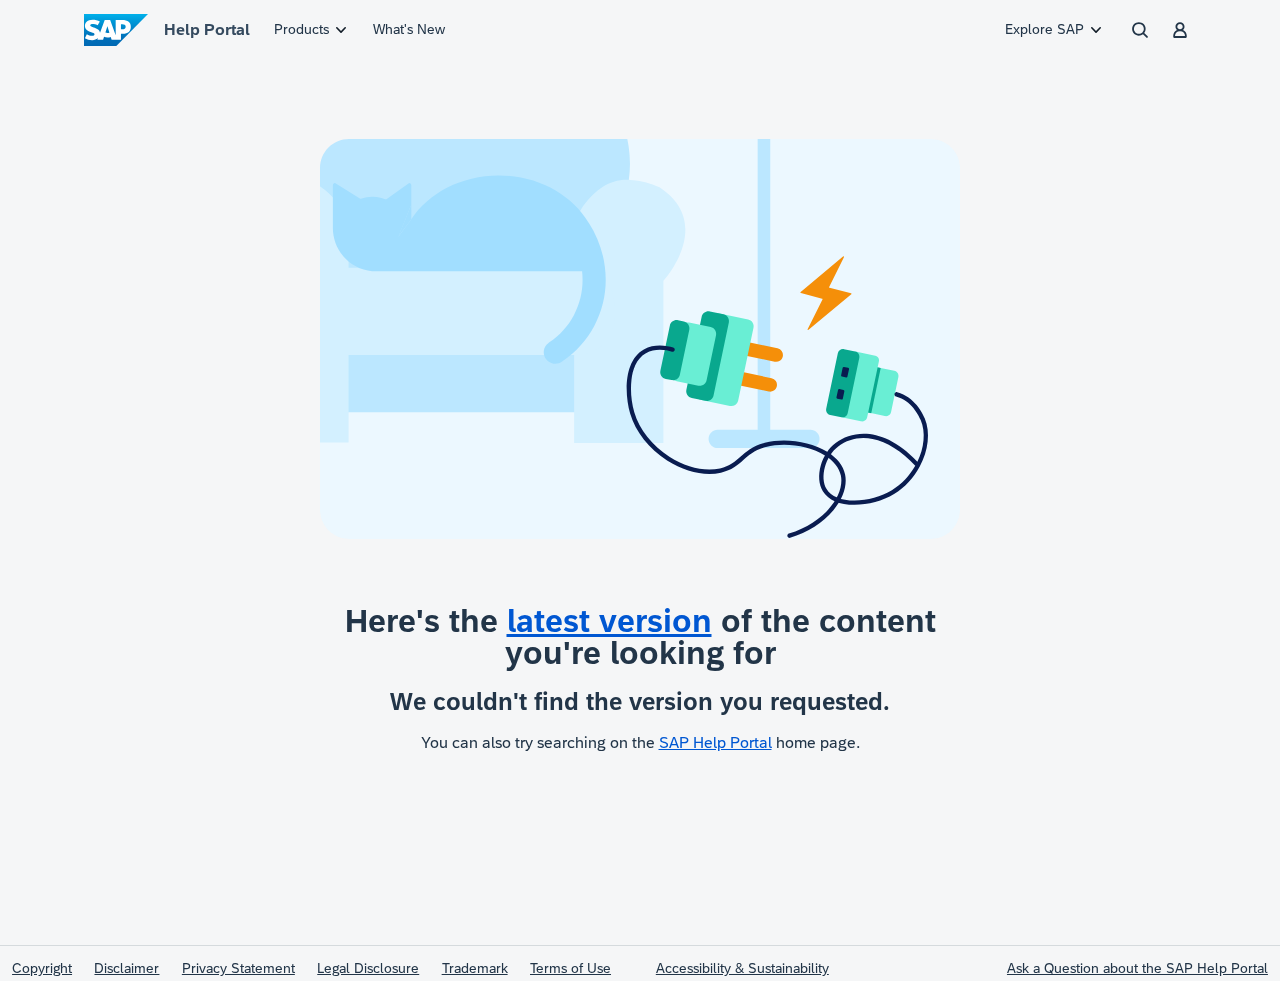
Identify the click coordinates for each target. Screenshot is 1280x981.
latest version (609, 621)
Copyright (42, 968)
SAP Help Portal (715, 742)
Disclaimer (126, 968)
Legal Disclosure (368, 968)
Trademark (475, 968)
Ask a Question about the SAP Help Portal (1137, 968)
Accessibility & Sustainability (742, 968)
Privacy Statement (238, 968)
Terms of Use (570, 968)
